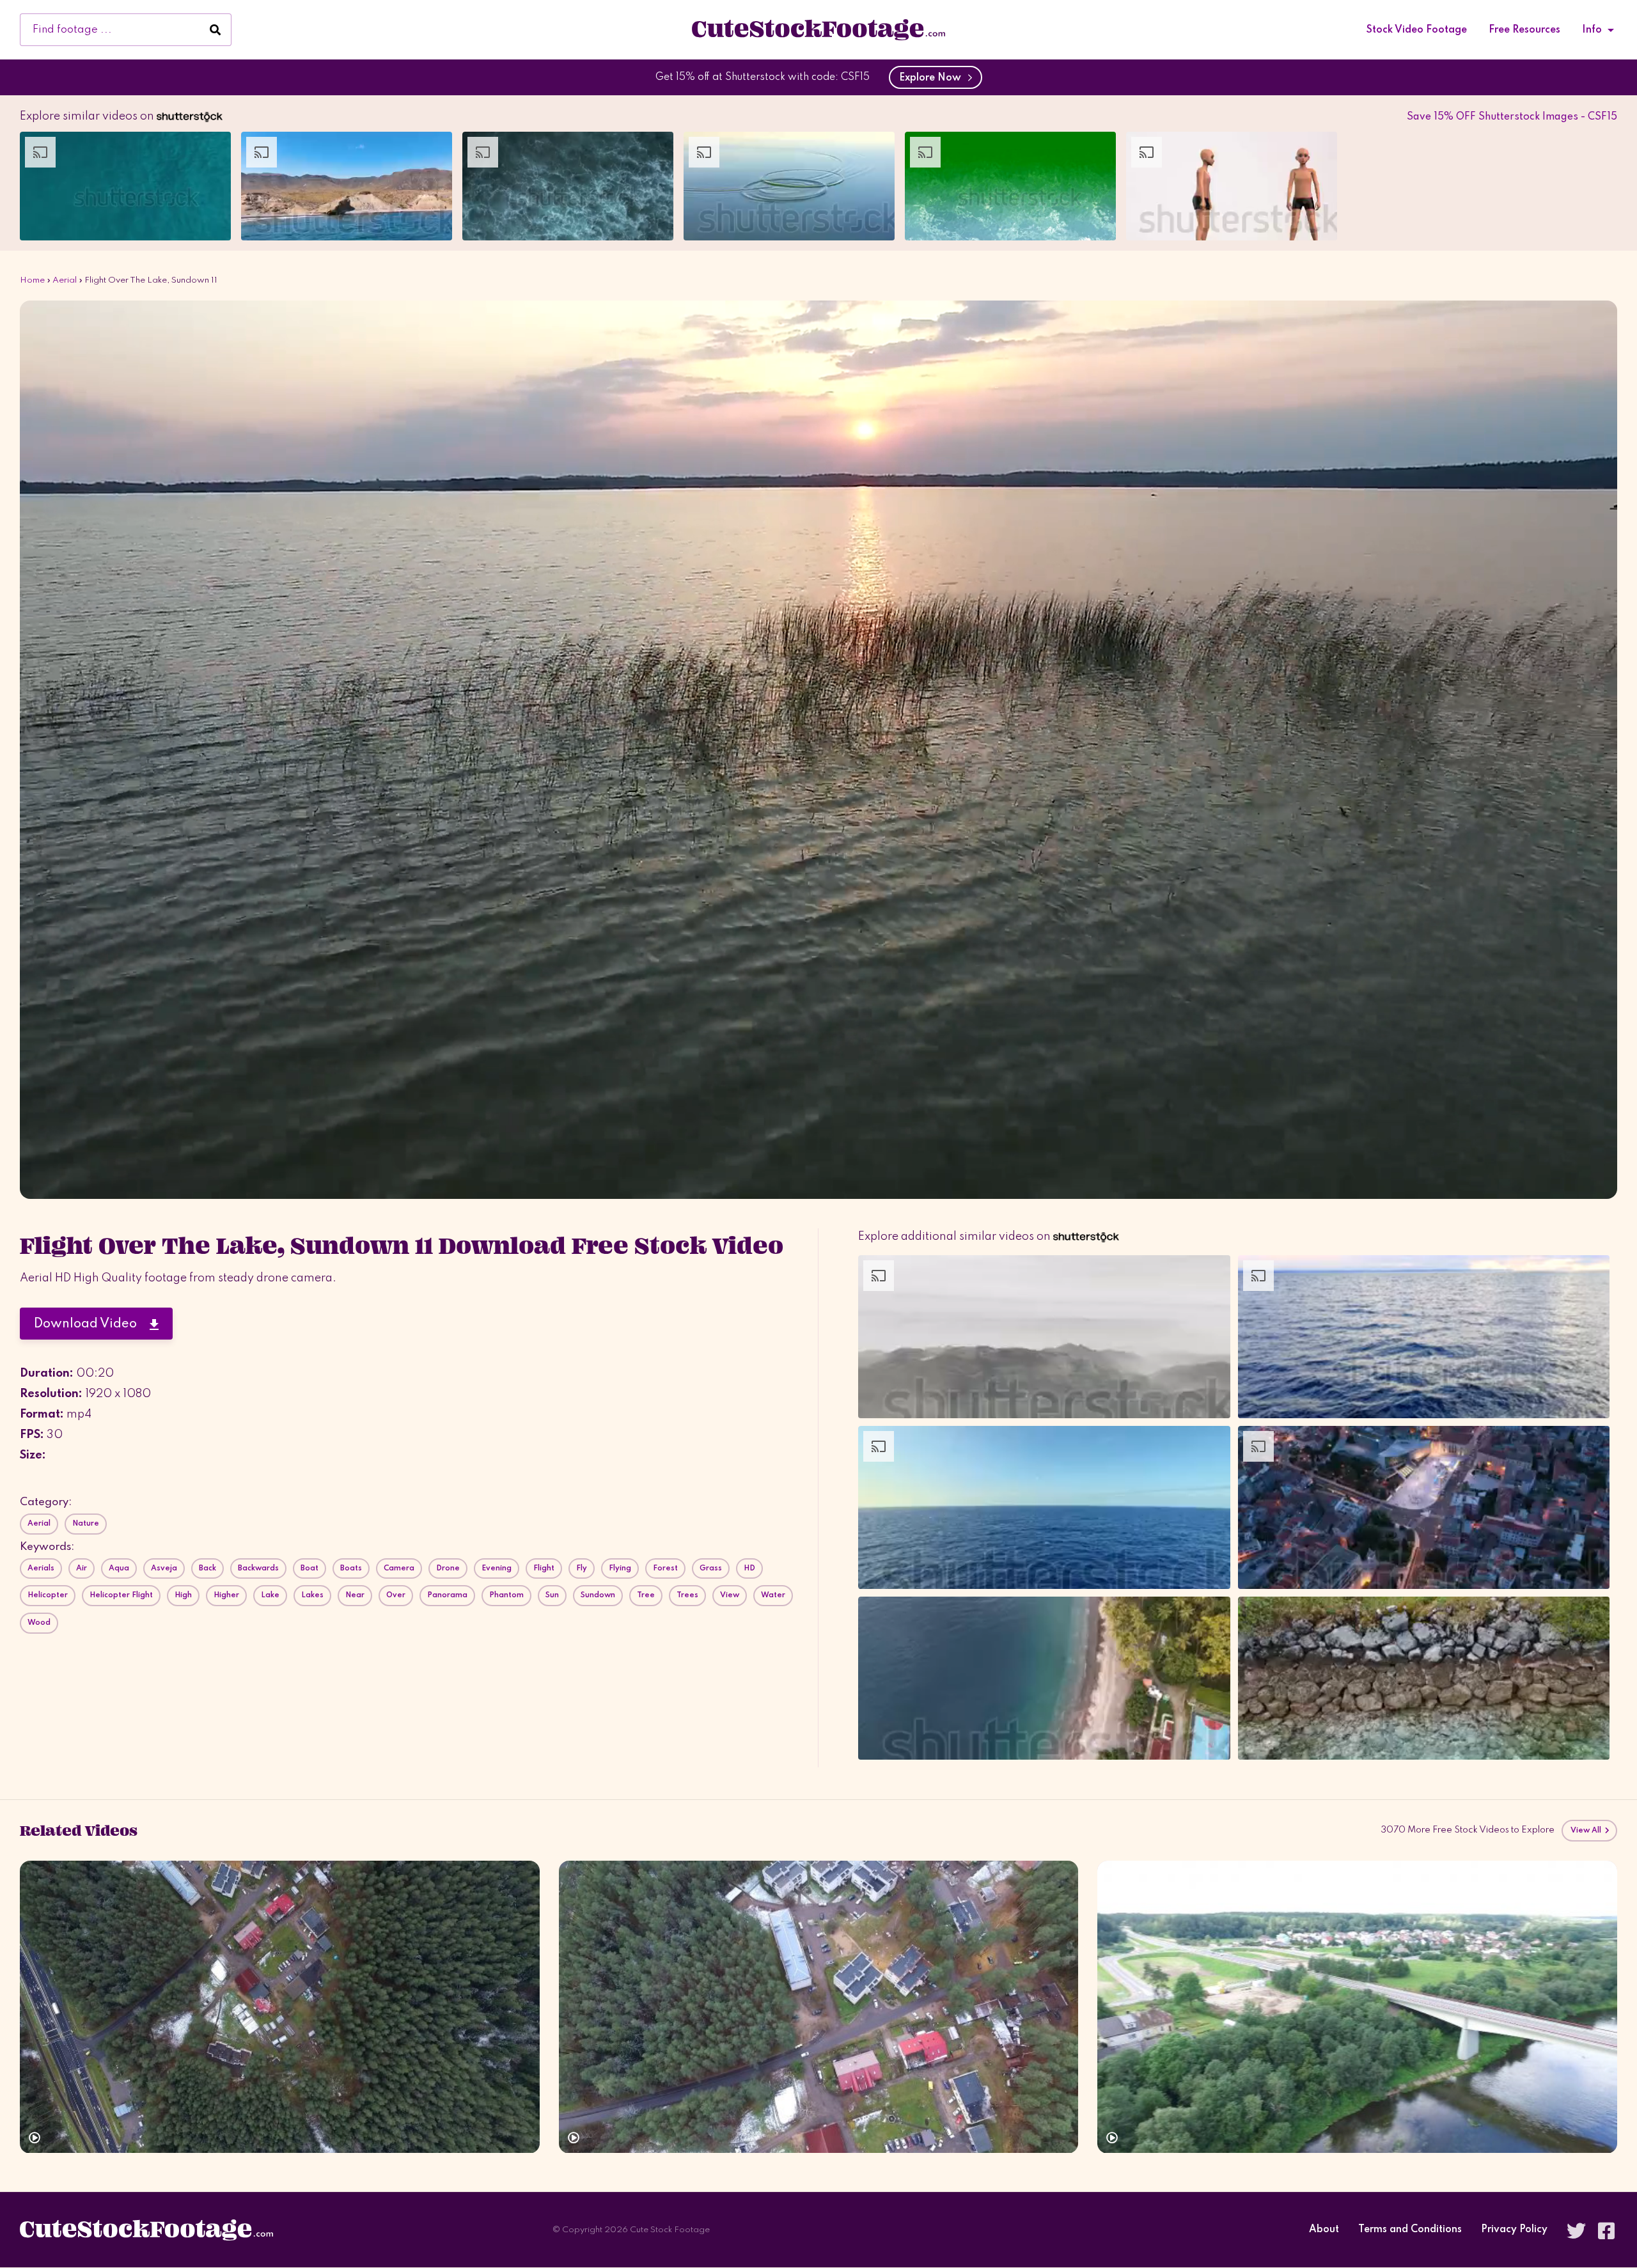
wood (39, 1623)
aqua (119, 1568)
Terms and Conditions (1410, 2230)
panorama (447, 1595)
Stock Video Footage (1417, 30)
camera (399, 1568)
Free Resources (1524, 30)
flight (544, 1568)
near (355, 1595)
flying (620, 1568)
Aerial (65, 280)
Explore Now (933, 78)
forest (665, 1568)
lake (270, 1595)
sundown (598, 1595)
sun (552, 1595)
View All (1587, 1831)
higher (226, 1595)
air (82, 1568)
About (1324, 2230)
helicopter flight (121, 1595)
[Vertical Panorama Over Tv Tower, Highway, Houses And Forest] (280, 2007)
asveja (164, 1568)
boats (351, 1568)
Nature (86, 1524)
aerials (41, 1568)
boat (309, 1568)
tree (646, 1595)
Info (1592, 30)
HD (749, 1568)
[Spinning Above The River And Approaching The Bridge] (1357, 2007)
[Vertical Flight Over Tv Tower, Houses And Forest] (819, 2007)
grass (711, 1568)
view (730, 1595)
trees (687, 1595)
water (773, 1595)
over (396, 1595)
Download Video (92, 1324)
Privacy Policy (1514, 2230)
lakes (312, 1595)
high (183, 1595)
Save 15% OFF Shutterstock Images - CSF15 (1512, 117)
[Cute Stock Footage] (818, 29)
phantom (506, 1595)
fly (582, 1568)
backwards (258, 1568)
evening (497, 1568)
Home (32, 280)
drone (448, 1568)
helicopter (48, 1595)
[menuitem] (1417, 30)
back (208, 1568)
